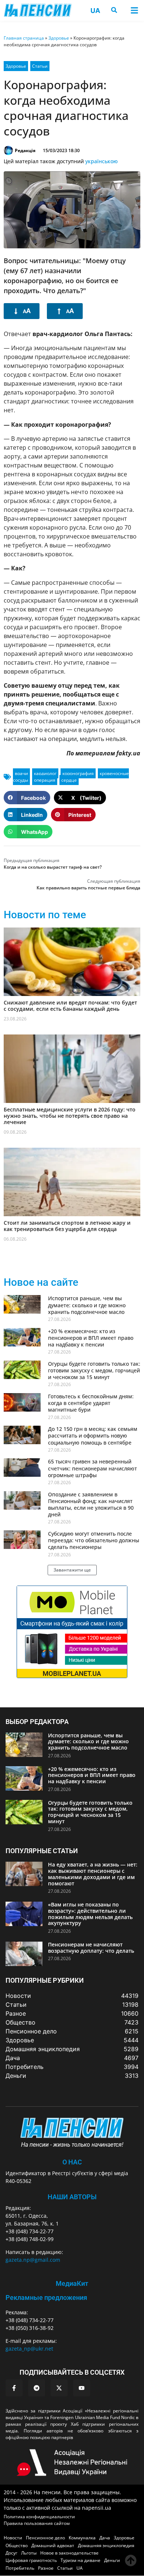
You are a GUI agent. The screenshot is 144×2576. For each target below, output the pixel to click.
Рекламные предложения (46, 2297)
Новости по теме (45, 915)
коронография (78, 773)
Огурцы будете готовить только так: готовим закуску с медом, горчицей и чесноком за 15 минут (94, 1370)
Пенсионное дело (45, 2538)
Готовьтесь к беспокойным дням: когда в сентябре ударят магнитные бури (91, 1403)
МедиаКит (72, 2283)
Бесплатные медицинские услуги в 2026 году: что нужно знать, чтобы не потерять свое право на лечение (70, 1116)
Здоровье (59, 38)
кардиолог (45, 773)
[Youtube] (82, 2388)
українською (102, 161)
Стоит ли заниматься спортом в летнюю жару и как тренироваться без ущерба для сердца (67, 1226)
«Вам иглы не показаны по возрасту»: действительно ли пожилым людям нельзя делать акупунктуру (90, 1914)
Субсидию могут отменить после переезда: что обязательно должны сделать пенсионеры (94, 1540)
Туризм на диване (80, 2560)
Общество (17, 2545)
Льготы (29, 2553)
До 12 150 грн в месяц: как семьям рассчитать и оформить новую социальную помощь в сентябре (93, 1435)
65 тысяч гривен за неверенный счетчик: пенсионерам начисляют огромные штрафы (92, 1468)
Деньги (112, 2560)
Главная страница (24, 38)
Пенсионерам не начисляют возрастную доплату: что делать (91, 1948)
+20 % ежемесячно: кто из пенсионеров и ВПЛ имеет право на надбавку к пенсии (91, 1338)
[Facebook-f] (14, 2388)
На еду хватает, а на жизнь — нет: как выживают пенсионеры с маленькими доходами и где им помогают (93, 1874)
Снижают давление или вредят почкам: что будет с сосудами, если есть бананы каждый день (70, 1006)
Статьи (40, 66)
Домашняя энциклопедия (106, 2545)
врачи (21, 773)
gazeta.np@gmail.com (33, 2260)
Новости (13, 2538)
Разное (46, 2568)
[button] (134, 10)
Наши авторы (72, 2197)
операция (45, 780)
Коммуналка (82, 2538)
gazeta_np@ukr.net (29, 2349)
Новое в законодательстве (69, 2553)
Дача (105, 2538)
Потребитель (20, 2568)
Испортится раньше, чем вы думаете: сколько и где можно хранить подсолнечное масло (87, 1305)
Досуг (11, 2553)
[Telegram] (37, 2388)
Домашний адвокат (53, 2545)
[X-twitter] (59, 2388)
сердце (69, 780)
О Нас (72, 2162)
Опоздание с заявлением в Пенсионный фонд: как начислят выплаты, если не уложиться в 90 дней (91, 1505)
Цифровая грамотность (31, 2560)
